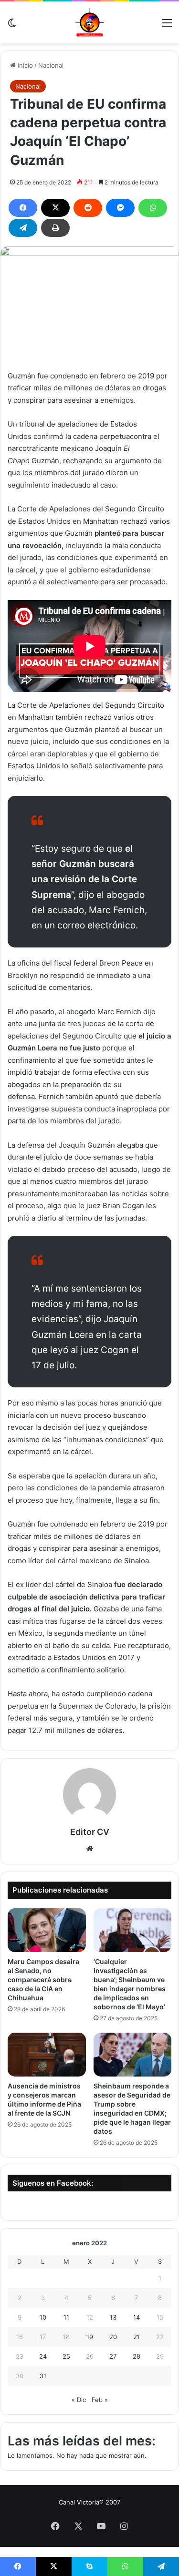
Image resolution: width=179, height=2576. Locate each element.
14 (137, 2317)
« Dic (79, 2400)
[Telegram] (23, 228)
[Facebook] (23, 208)
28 (137, 2356)
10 (43, 2317)
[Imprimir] (55, 228)
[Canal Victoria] (90, 22)
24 (43, 2356)
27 (113, 2356)
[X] (55, 208)
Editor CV (90, 1832)
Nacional (51, 65)
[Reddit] (88, 208)
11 (66, 2317)
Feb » (100, 2400)
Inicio (24, 65)
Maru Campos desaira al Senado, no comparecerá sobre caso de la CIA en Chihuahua (43, 1980)
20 (113, 2337)
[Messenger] (120, 208)
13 (113, 2317)
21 (137, 2337)
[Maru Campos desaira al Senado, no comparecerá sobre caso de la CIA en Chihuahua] (47, 1930)
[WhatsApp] (153, 208)
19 (90, 2337)
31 (43, 2376)
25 (66, 2356)
